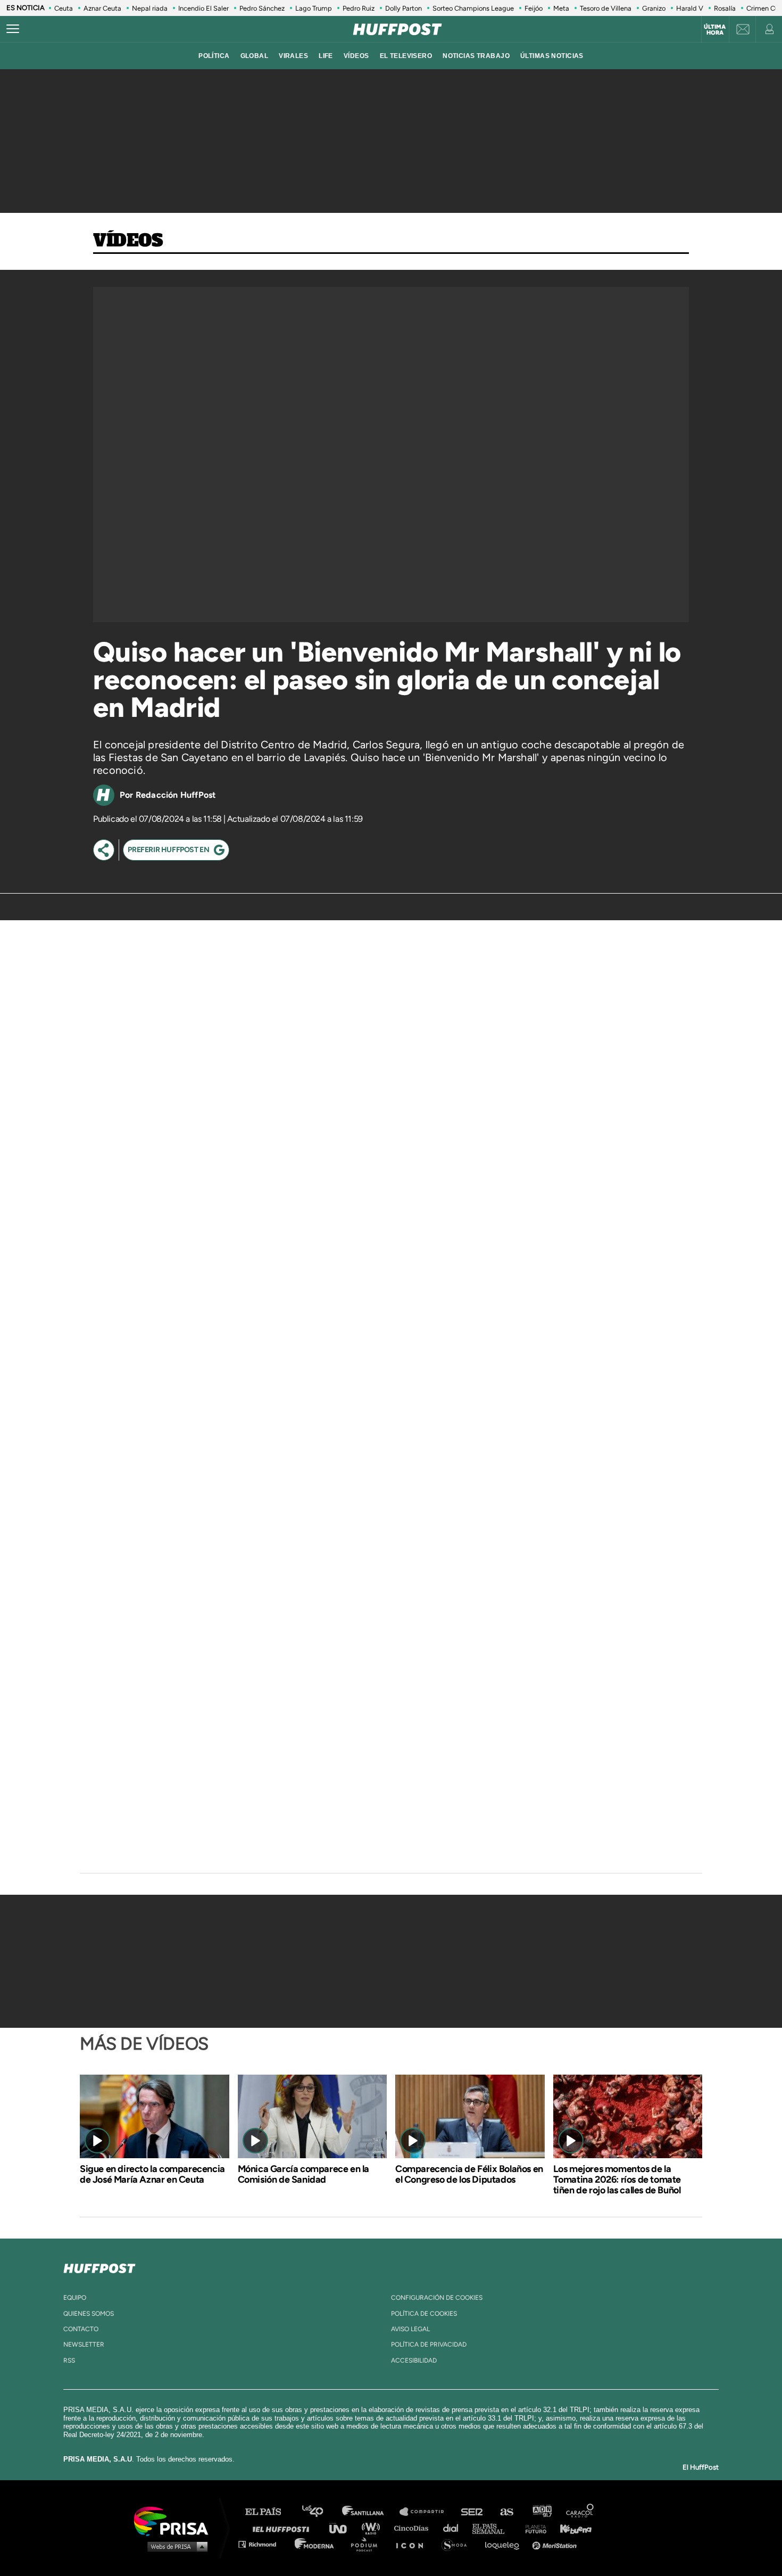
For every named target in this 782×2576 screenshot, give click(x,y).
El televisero (406, 56)
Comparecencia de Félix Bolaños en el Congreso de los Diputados (469, 2174)
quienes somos (89, 2314)
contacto (81, 2329)
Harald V (690, 8)
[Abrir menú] (13, 29)
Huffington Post (284, 2528)
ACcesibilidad (414, 2360)
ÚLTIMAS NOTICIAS (552, 56)
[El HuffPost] (397, 29)
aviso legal (410, 2329)
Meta (561, 8)
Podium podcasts (368, 2544)
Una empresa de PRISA (175, 2520)
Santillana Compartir (427, 2512)
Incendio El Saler (203, 8)
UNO (343, 2528)
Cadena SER (472, 2512)
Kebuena (571, 2528)
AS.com (506, 2512)
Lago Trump (314, 8)
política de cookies (424, 2314)
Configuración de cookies (437, 2298)
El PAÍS (269, 2512)
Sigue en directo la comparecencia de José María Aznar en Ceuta (152, 2174)
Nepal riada (150, 8)
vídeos (356, 56)
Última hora (715, 30)
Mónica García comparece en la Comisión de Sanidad (303, 2174)
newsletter (84, 2344)
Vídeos (128, 241)
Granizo (654, 8)
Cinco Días (414, 2528)
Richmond (263, 2544)
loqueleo (505, 2544)
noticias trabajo (476, 56)
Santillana (370, 2512)
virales (293, 56)
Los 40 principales (321, 2512)
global (255, 56)
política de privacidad (429, 2344)
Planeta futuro (533, 2528)
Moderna (315, 2544)
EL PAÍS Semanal (493, 2528)
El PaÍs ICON (413, 2544)
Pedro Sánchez (262, 8)
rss (69, 2360)
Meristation (556, 2544)
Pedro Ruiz (359, 8)
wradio (373, 2528)
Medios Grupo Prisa (175, 2546)
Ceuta (64, 8)
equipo (75, 2298)
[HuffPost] (99, 2266)
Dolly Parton (404, 8)
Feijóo (534, 8)
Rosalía (725, 8)
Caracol (580, 2512)
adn (541, 2512)
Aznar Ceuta (102, 8)
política (214, 56)
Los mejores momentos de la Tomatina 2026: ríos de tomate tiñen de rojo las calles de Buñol (617, 2179)
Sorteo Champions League (473, 8)
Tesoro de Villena (606, 8)
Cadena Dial (454, 2528)
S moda (458, 2544)
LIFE (326, 56)
